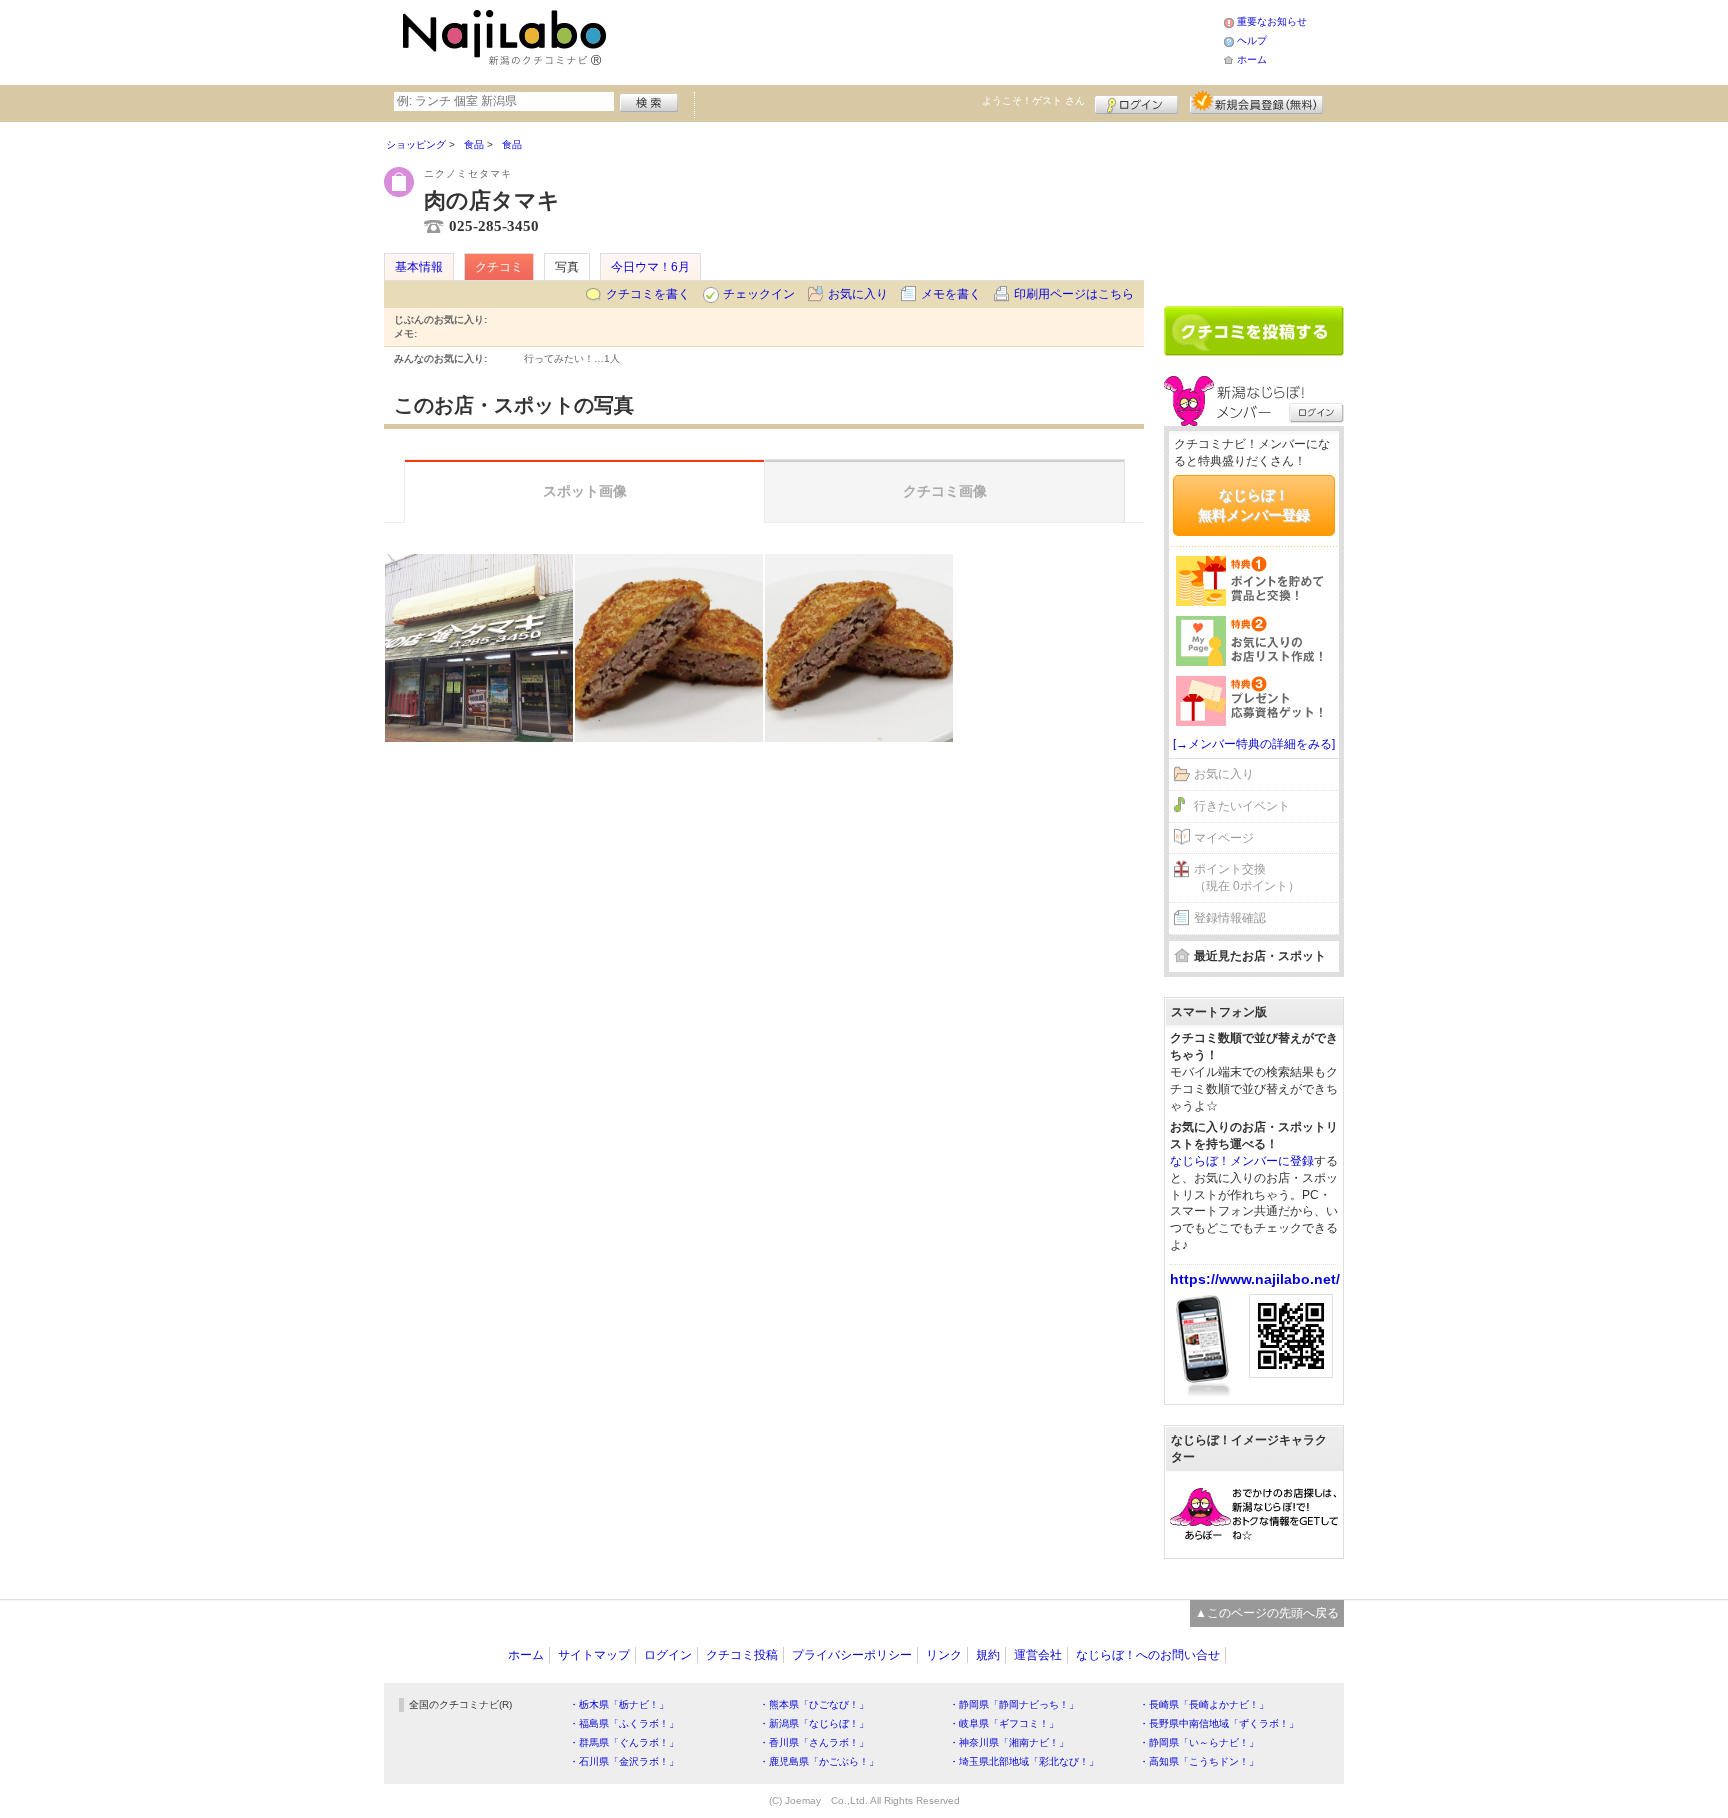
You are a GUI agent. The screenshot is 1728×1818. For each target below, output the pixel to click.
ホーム (1252, 59)
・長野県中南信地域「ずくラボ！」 (1219, 1723)
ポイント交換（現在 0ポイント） (1247, 877)
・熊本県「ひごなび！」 (814, 1704)
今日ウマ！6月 (650, 267)
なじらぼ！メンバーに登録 (1242, 1161)
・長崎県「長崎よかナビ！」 (1204, 1704)
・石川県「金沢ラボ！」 (624, 1761)
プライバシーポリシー (852, 1655)
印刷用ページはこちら (1074, 294)
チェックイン (759, 294)
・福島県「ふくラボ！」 (624, 1723)
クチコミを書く (648, 294)
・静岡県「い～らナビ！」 (1199, 1742)
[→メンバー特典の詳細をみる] (1254, 744)
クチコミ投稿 (742, 1655)
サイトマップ (594, 1655)
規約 (988, 1655)
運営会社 (1038, 1655)
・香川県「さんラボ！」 (814, 1742)
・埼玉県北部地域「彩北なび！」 (1024, 1761)
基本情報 (419, 267)
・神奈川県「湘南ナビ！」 (1009, 1742)
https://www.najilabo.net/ (1255, 1279)
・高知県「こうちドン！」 (1199, 1761)
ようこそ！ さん (1033, 100)
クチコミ (499, 267)
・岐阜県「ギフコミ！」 (1004, 1723)
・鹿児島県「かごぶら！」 (819, 1761)
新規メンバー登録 (1256, 102)
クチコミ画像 (945, 491)
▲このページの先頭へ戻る (1267, 1613)
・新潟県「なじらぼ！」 (814, 1723)
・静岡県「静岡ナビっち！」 (1014, 1704)
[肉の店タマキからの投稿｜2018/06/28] (479, 648)
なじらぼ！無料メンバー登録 (1254, 505)
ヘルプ (1252, 40)
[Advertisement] (918, 40)
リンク (944, 1655)
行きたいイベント (1242, 806)
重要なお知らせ (1272, 21)
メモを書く (951, 294)
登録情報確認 (1230, 918)
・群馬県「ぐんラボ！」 (624, 1742)
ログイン (1136, 102)
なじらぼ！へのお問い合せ (1148, 1655)
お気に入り (858, 294)
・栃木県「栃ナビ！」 (619, 1704)
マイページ (1224, 838)
